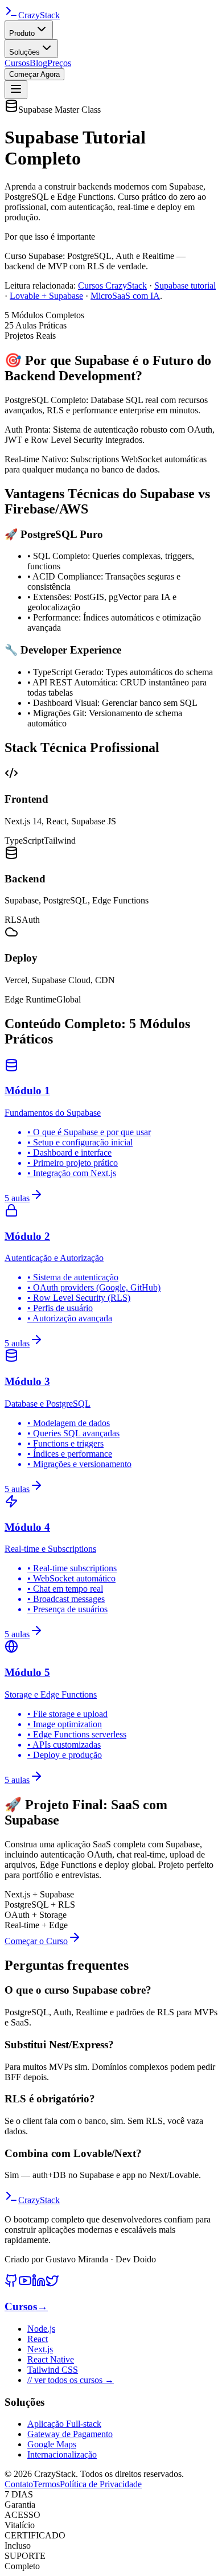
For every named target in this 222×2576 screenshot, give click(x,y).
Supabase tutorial (185, 285)
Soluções (24, 52)
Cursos (17, 63)
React (38, 2339)
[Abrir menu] (16, 90)
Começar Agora (34, 74)
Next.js (40, 2349)
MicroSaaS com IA (125, 296)
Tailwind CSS (53, 2370)
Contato (19, 2484)
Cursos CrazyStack (112, 285)
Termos (46, 2484)
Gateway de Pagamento (70, 2434)
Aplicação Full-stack (64, 2424)
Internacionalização (62, 2454)
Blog (38, 63)
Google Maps (52, 2444)
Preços (59, 63)
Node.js (41, 2329)
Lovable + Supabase (46, 296)
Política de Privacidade (101, 2484)
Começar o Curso (36, 1941)
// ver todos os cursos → (71, 2380)
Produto (22, 33)
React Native (51, 2359)
